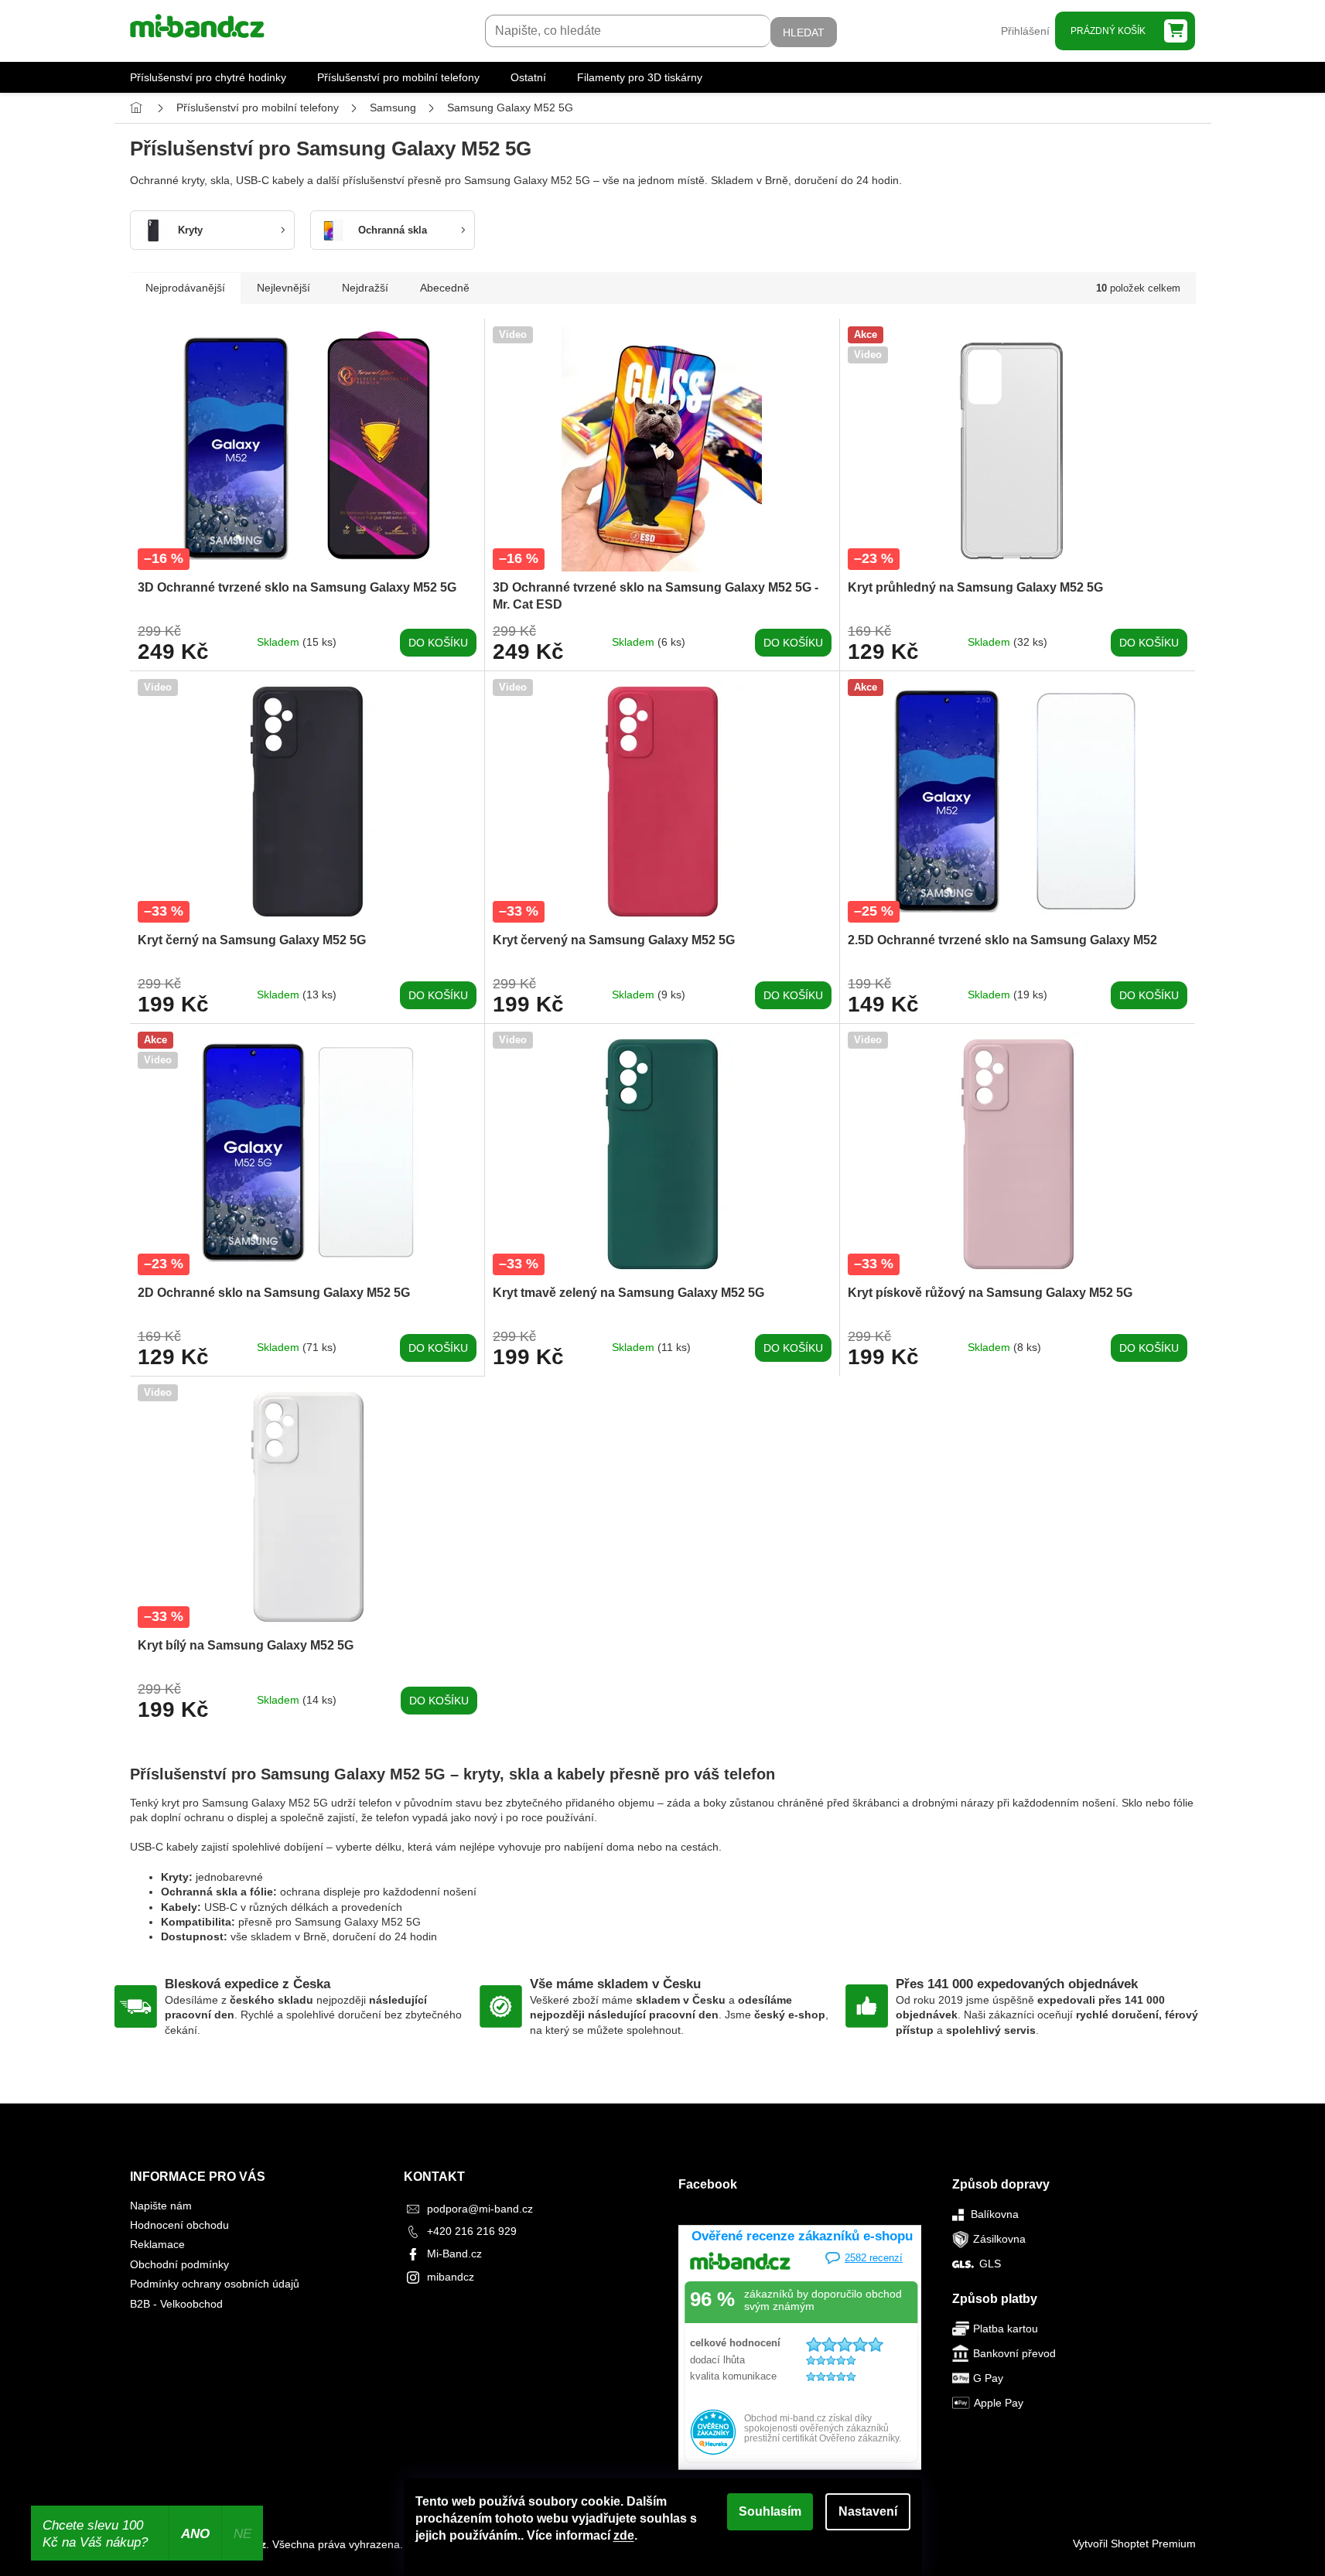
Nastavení (868, 2511)
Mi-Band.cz (454, 2254)
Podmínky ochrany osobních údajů (215, 2284)
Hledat (804, 32)
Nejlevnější (283, 288)
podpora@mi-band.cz (480, 2209)
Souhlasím (770, 2511)
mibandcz (451, 2277)
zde (624, 2535)
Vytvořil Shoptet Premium (1134, 2544)
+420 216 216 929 (472, 2231)
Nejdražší (365, 288)
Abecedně (445, 288)
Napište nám (161, 2206)
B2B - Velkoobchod (176, 2304)
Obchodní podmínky (179, 2264)
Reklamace (157, 2244)
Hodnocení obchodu (179, 2225)
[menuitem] (208, 77)
